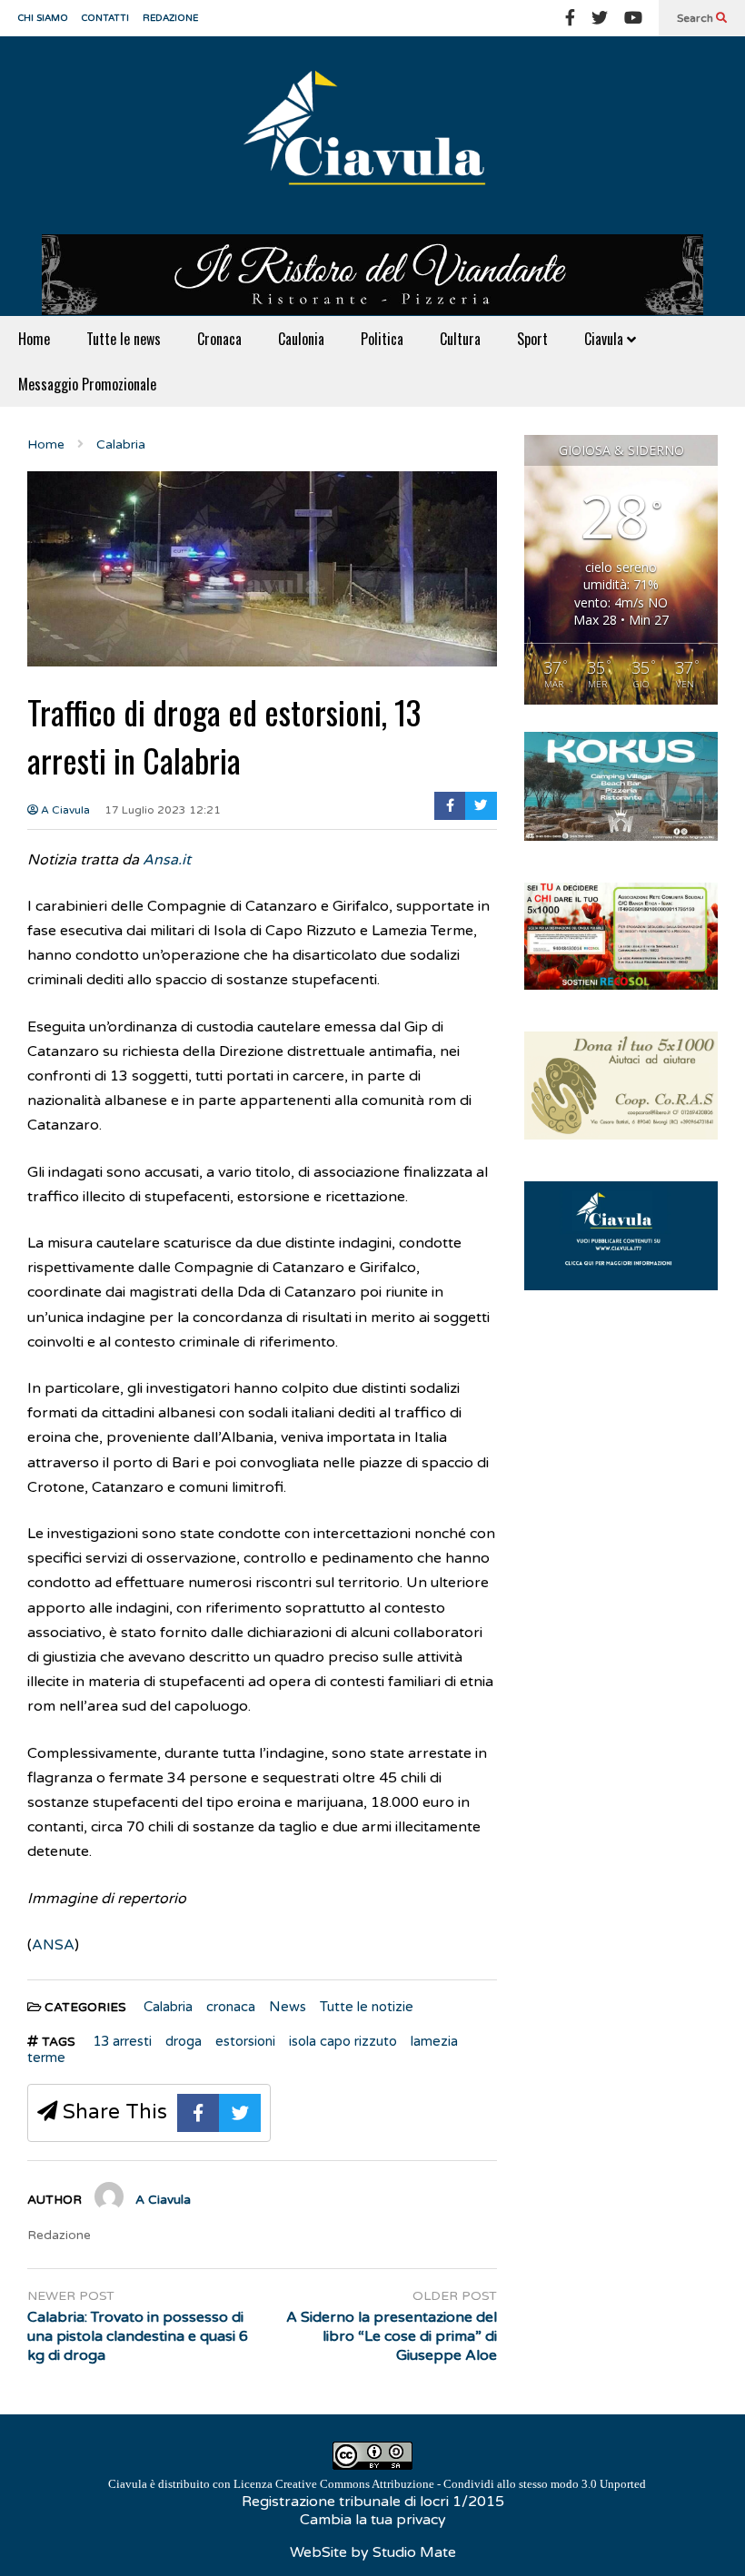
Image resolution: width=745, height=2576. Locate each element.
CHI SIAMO (43, 18)
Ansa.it (167, 860)
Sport (532, 339)
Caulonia (301, 339)
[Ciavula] (372, 135)
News (288, 2007)
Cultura (460, 339)
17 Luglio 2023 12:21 (163, 810)
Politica (382, 339)
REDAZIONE (170, 18)
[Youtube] (633, 18)
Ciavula (606, 339)
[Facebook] (570, 18)
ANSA (53, 1945)
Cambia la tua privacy (373, 2520)
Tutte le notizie (367, 2007)
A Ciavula (64, 810)
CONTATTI (105, 18)
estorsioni (245, 2041)
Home (34, 339)
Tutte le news (124, 339)
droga (184, 2041)
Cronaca (219, 339)
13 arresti (122, 2041)
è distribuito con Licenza (377, 2484)
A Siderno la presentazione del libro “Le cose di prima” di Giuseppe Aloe (391, 2336)
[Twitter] (600, 18)
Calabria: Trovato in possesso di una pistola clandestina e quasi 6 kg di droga (138, 2336)
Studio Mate (414, 2552)
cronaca (231, 2007)
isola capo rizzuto (343, 2041)
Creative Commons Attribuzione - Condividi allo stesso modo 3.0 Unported (461, 2484)
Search (696, 18)
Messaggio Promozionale (87, 384)
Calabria (168, 2007)
